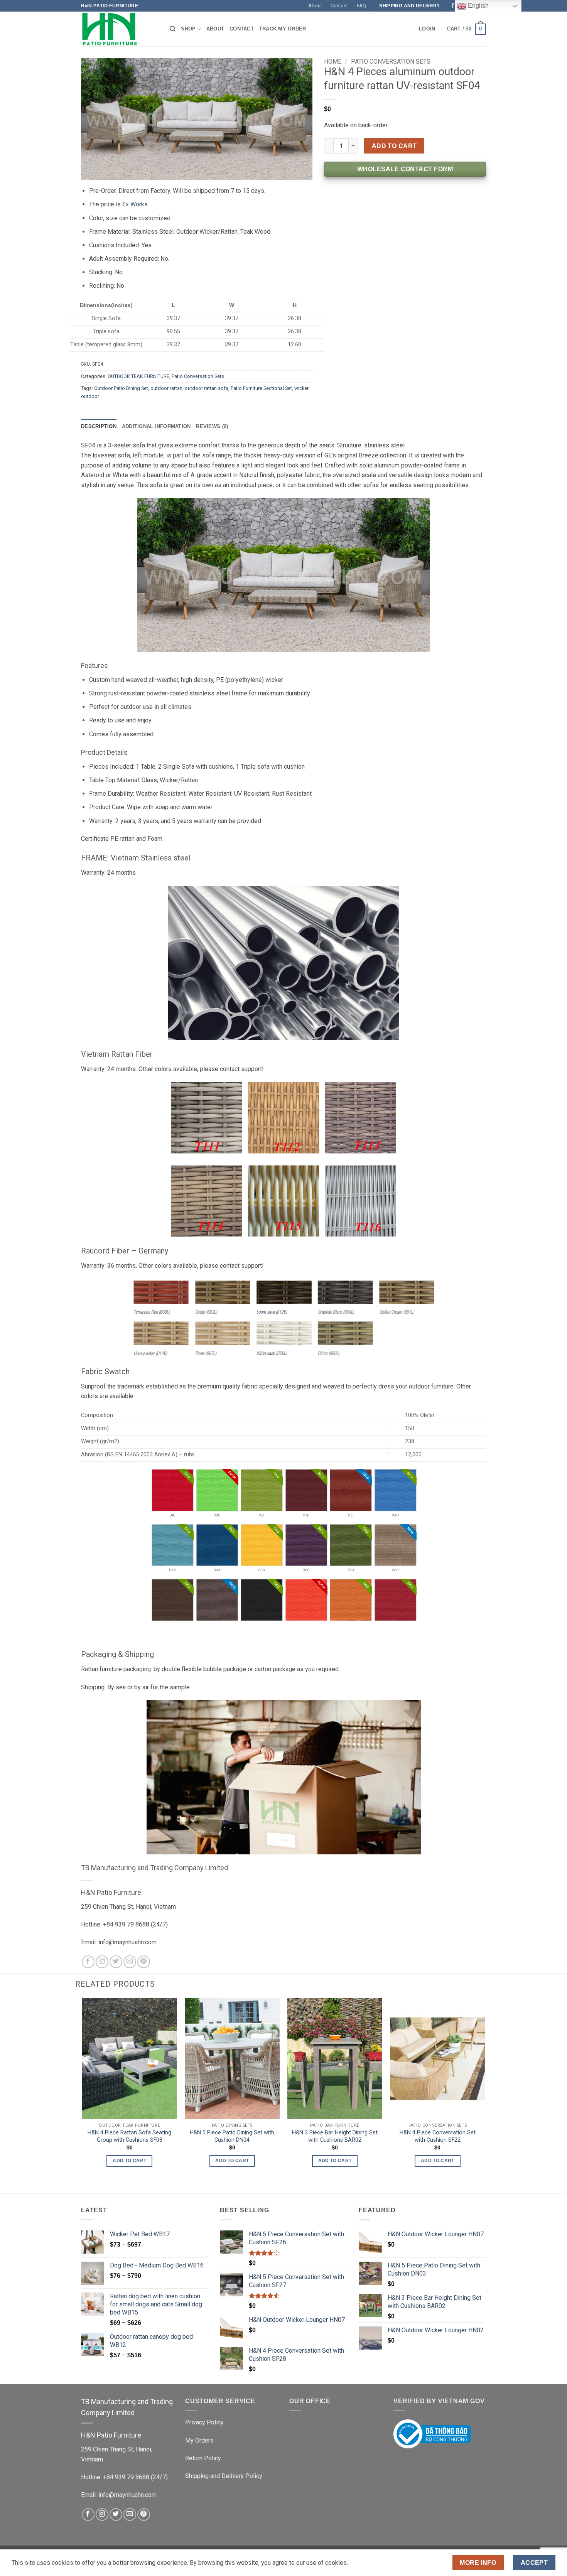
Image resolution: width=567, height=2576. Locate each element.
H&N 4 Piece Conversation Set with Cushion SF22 (438, 2136)
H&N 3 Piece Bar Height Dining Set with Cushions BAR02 (335, 2136)
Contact (339, 6)
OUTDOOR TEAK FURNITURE (138, 376)
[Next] (485, 2089)
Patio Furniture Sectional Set (261, 388)
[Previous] (83, 2089)
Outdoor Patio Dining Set (121, 388)
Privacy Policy (204, 2422)
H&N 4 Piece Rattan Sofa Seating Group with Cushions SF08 (129, 2136)
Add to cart (394, 146)
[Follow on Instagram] (102, 1962)
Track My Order (283, 29)
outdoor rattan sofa (207, 388)
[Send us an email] (130, 1962)
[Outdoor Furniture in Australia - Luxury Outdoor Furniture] (120, 29)
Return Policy (203, 2458)
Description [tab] (99, 426)
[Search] (173, 29)
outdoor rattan (166, 388)
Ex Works (135, 204)
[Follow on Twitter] (116, 1962)
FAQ (361, 6)
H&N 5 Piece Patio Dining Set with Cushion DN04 (232, 2136)
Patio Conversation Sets (198, 376)
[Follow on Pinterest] (144, 1962)
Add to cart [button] (129, 2161)
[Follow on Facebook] (453, 6)
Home (333, 62)
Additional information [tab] (156, 426)
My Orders (199, 2440)
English (478, 6)
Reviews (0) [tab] (212, 426)
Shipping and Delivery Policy (224, 2476)
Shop (188, 29)
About (315, 6)
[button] (427, 29)
